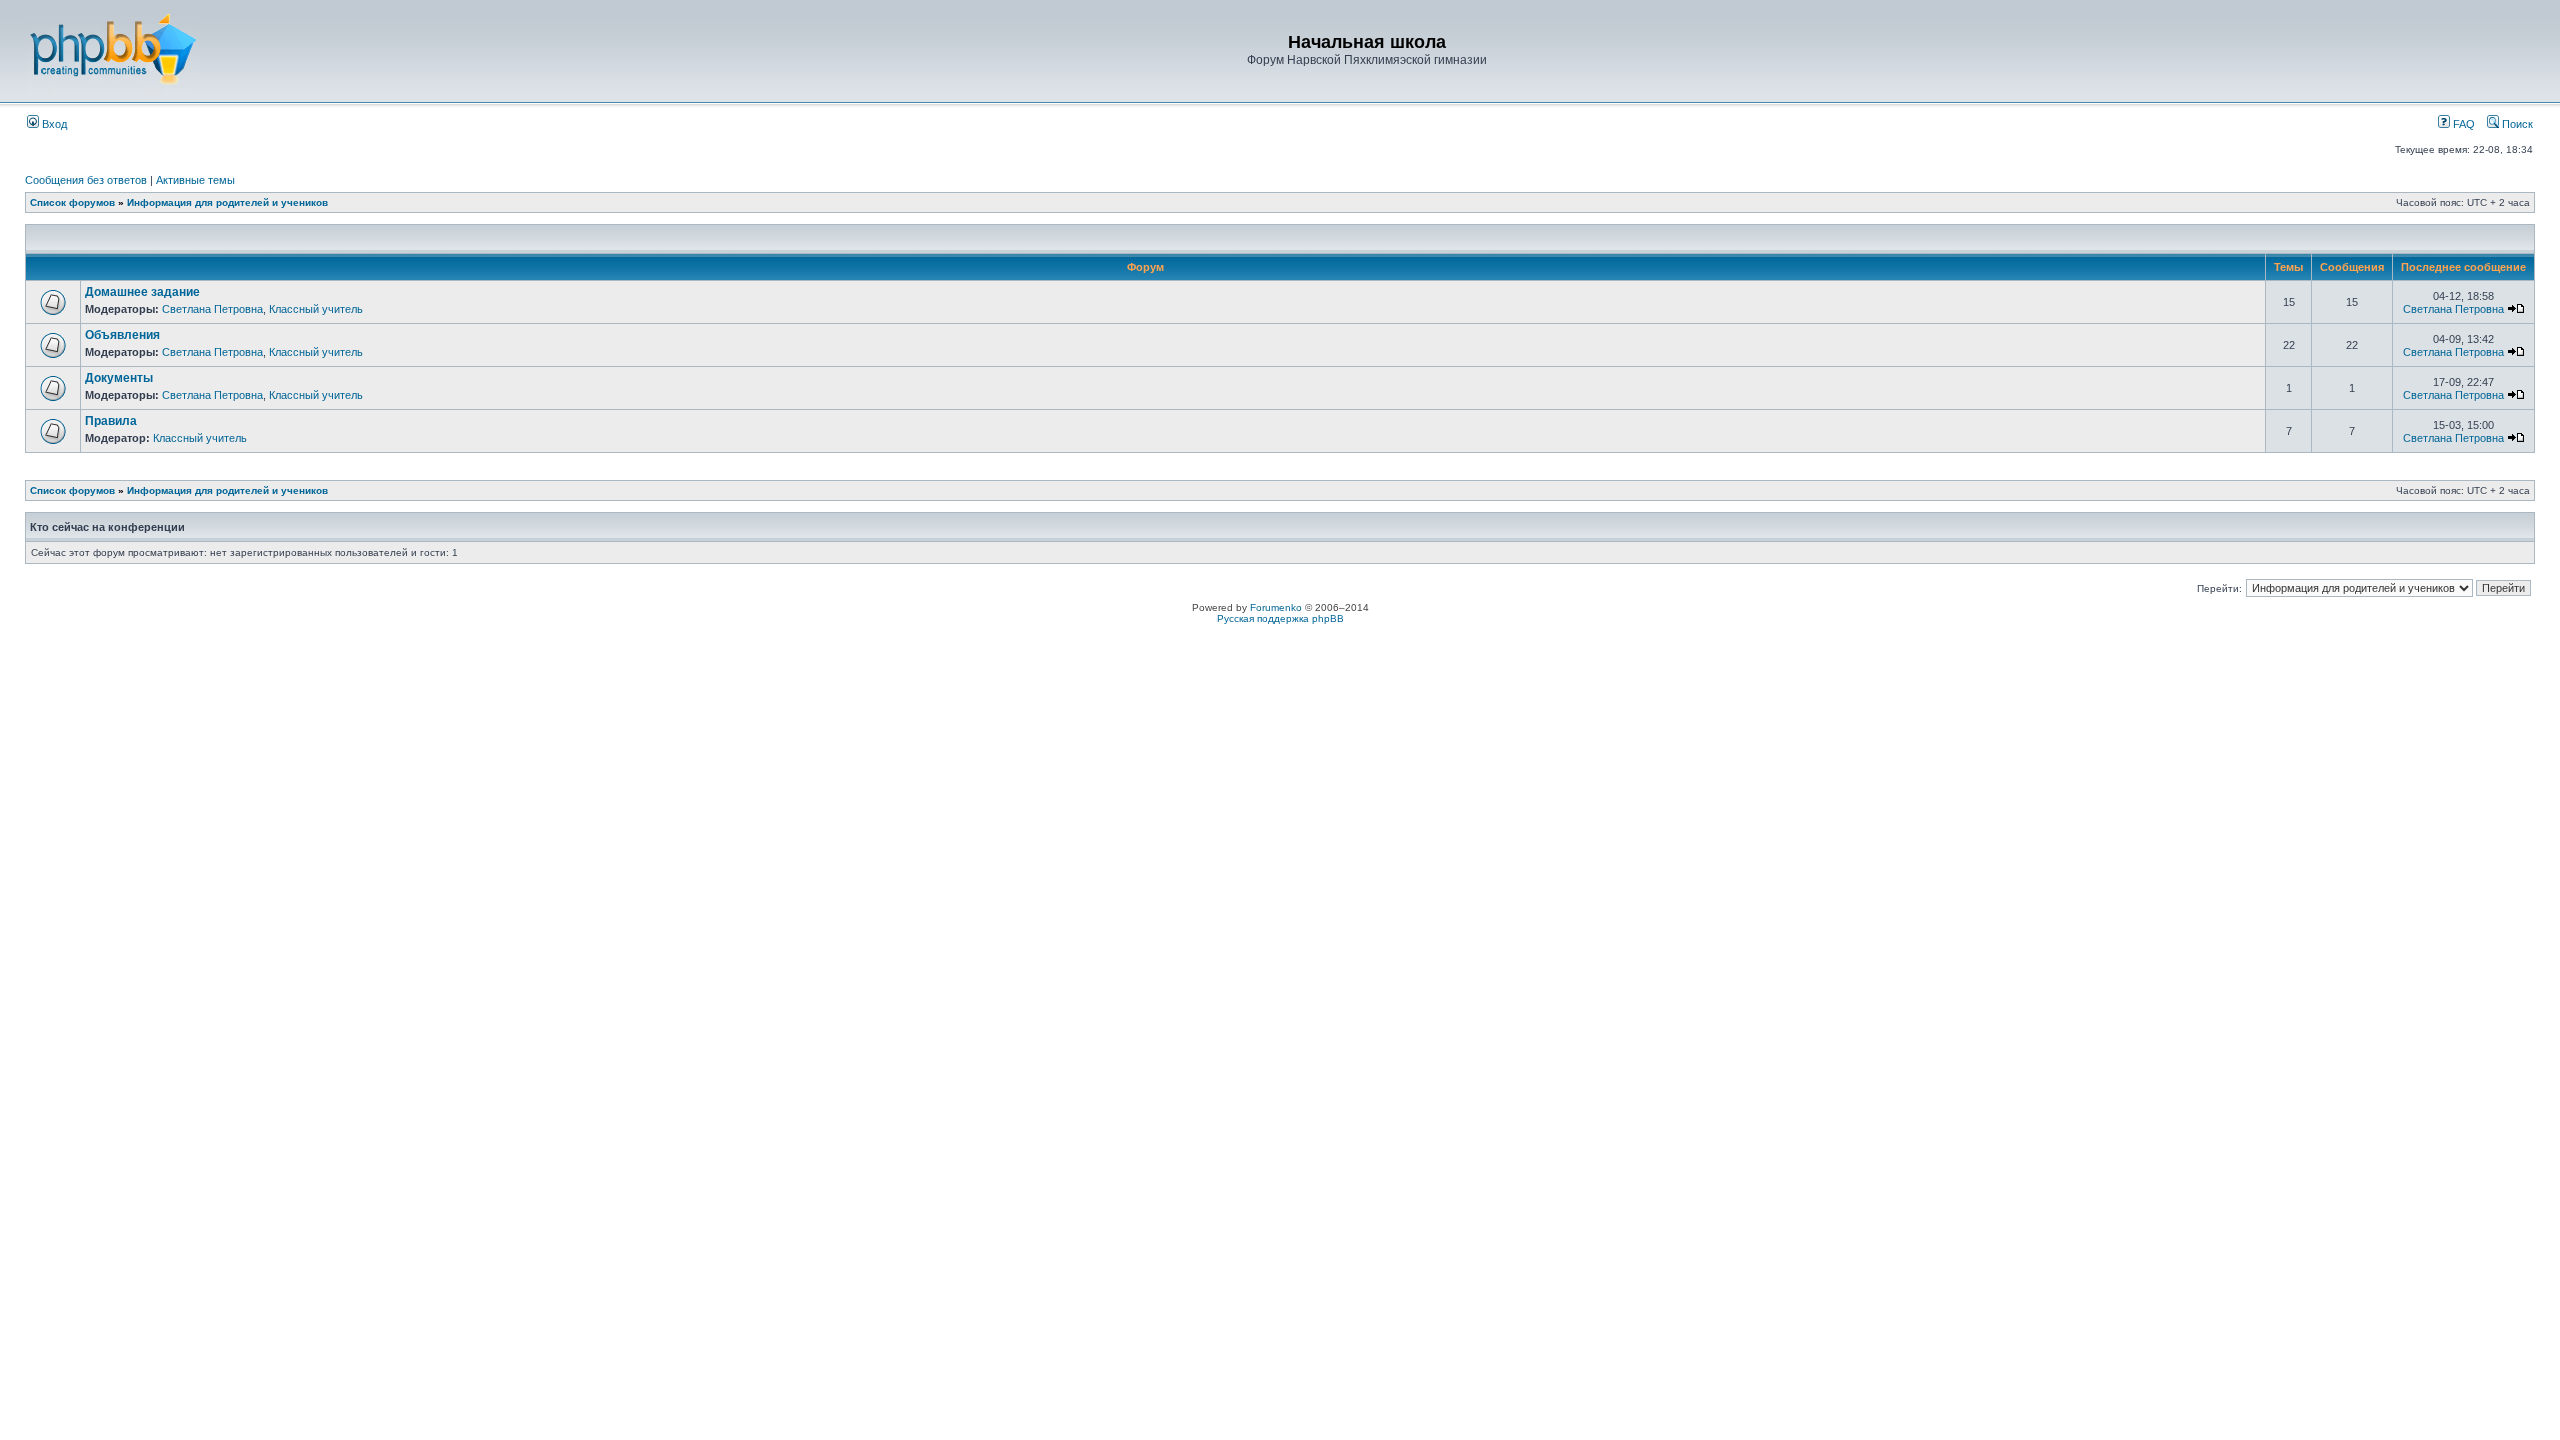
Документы (119, 378)
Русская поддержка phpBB (1280, 618)
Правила (111, 421)
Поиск (2516, 124)
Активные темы (195, 180)
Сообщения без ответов (86, 180)
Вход (53, 124)
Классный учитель (316, 309)
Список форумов (72, 202)
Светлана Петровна (212, 309)
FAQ (2462, 124)
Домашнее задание (142, 292)
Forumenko (1276, 607)
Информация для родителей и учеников (227, 202)
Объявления (122, 335)
